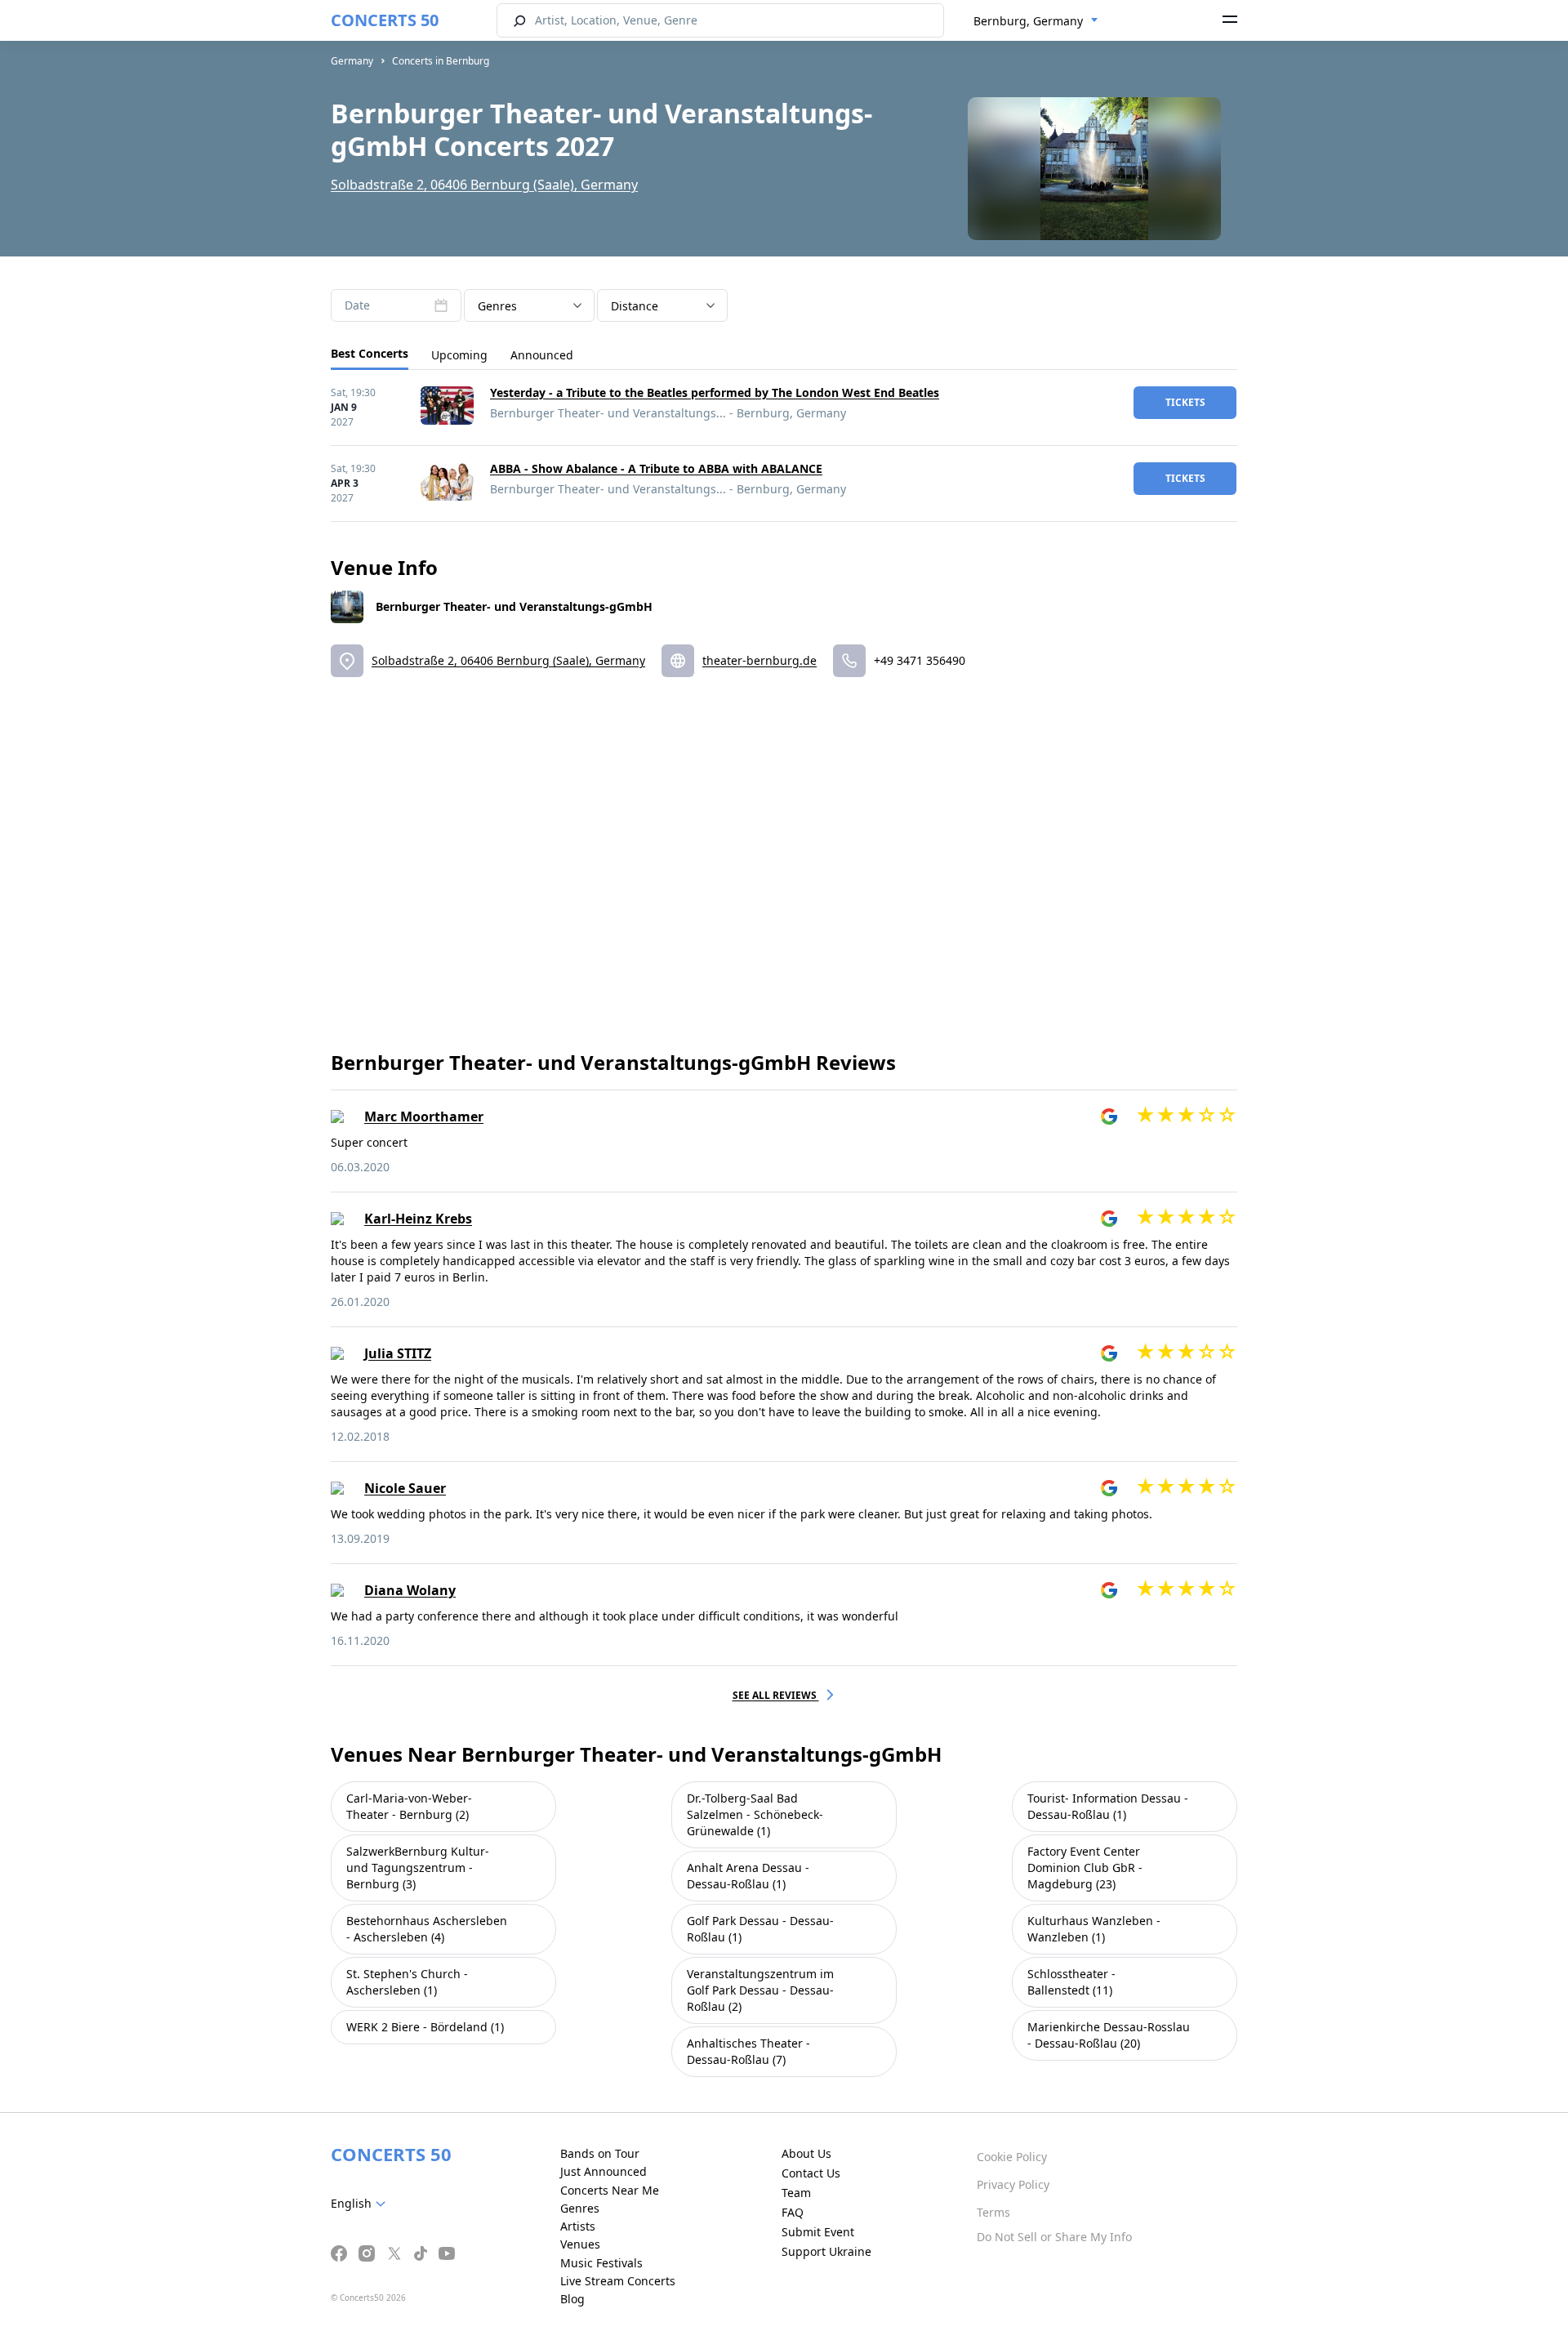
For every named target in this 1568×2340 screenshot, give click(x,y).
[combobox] (1036, 21)
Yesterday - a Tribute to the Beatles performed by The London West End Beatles (715, 392)
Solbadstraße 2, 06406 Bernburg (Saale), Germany (484, 185)
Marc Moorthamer (424, 1117)
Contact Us (811, 2173)
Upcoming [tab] (459, 355)
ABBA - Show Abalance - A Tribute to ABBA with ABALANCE (656, 468)
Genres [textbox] (497, 306)
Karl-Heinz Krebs (418, 1219)
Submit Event (818, 2232)
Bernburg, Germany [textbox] (1028, 21)
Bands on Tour (600, 2153)
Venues (580, 2244)
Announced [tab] (542, 355)
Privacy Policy (1013, 2184)
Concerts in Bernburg (441, 61)
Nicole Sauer (405, 1488)
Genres (580, 2208)
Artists (578, 2226)
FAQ (793, 2212)
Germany (352, 61)
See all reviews (776, 1695)
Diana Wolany (410, 1590)
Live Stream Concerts (618, 2281)
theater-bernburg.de (759, 660)
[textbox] (361, 2204)
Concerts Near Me (610, 2190)
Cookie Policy (1012, 2157)
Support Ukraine (826, 2251)
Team (796, 2193)
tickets (1185, 402)
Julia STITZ (398, 1353)
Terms (993, 2212)
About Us (806, 2153)
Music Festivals (601, 2263)
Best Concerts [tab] (370, 353)
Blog (572, 2299)
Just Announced (604, 2171)
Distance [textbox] (635, 306)
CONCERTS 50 (385, 20)
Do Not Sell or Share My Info (1054, 2237)
